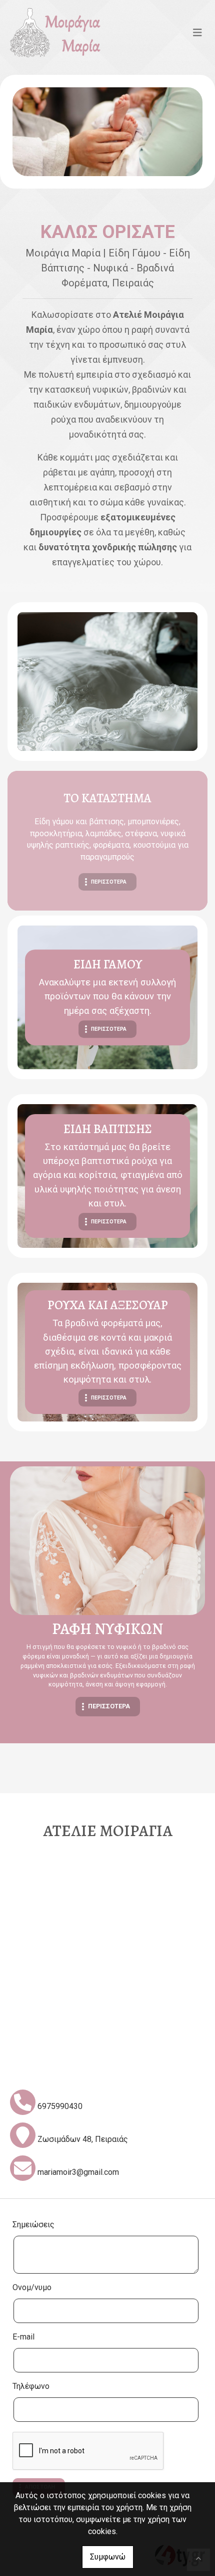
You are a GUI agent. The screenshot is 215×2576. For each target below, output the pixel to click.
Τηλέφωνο (31, 2386)
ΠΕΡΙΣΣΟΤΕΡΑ (109, 882)
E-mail (23, 2337)
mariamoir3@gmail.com (78, 2172)
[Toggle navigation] (197, 32)
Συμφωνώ (108, 2557)
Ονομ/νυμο (32, 2287)
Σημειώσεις (33, 2225)
